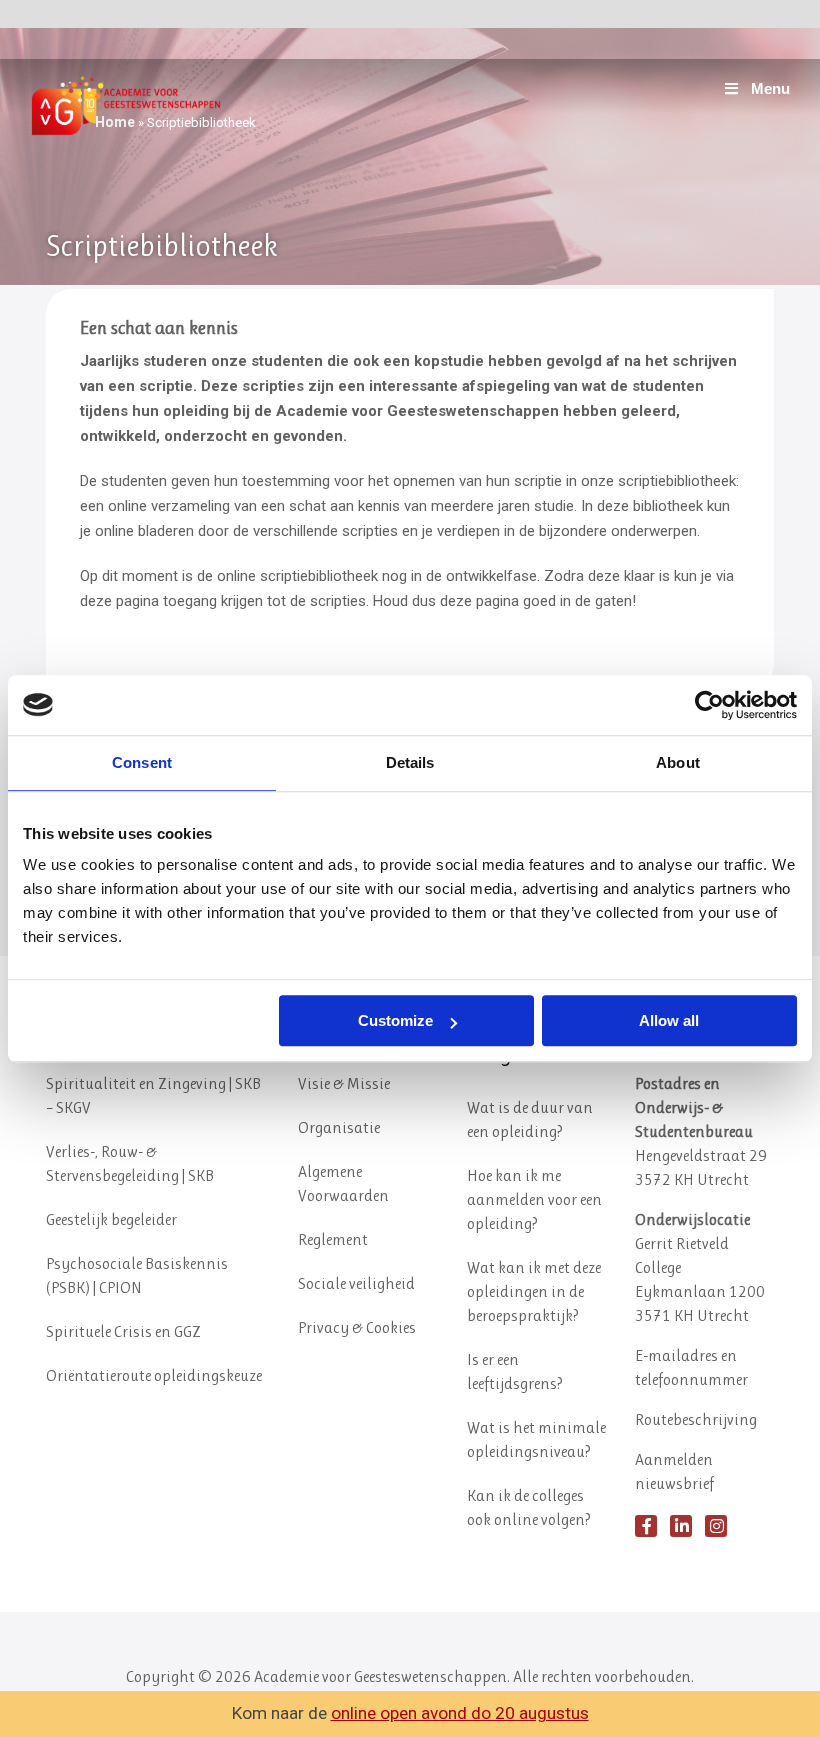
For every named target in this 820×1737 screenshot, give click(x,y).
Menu (770, 88)
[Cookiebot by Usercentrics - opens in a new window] (709, 705)
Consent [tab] (142, 762)
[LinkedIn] (681, 1526)
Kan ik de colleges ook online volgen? (529, 1507)
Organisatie (339, 1127)
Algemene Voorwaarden (343, 1183)
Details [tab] (410, 762)
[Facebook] (646, 1526)
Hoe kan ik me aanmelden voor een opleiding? (534, 1199)
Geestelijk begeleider (111, 1219)
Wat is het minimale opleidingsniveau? (536, 1439)
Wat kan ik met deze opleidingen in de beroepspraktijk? (534, 1291)
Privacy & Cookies (357, 1327)
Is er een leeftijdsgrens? (515, 1371)
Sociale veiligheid (356, 1283)
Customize (395, 1020)
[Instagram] (716, 1526)
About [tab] (678, 762)
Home (115, 122)
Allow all (669, 1020)
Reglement (333, 1239)
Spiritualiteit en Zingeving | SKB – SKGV (153, 1095)
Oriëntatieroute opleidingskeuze (154, 1375)
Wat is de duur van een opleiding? (530, 1119)
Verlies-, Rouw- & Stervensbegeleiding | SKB (130, 1163)
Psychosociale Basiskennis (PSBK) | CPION (137, 1275)
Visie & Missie (344, 1083)
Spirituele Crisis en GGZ (123, 1331)
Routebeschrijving (696, 1419)
